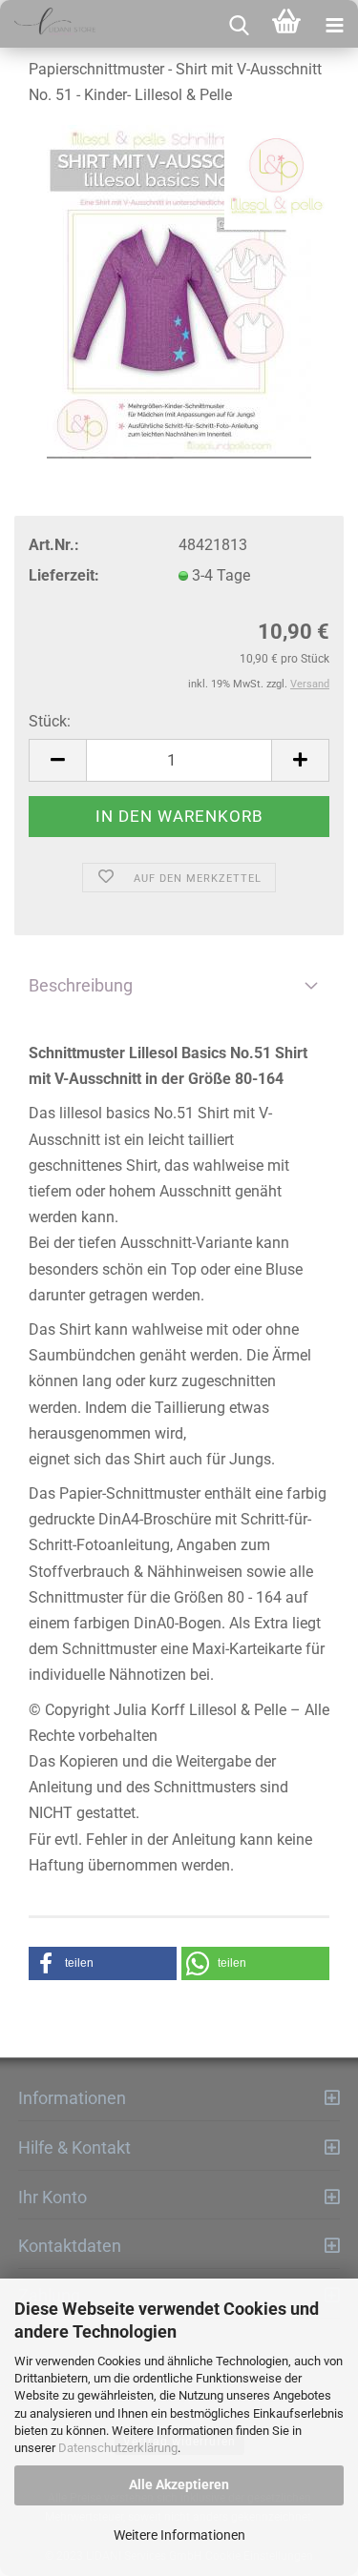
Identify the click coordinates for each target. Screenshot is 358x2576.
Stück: (50, 721)
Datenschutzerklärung (118, 2448)
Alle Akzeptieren (179, 2484)
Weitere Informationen (179, 2535)
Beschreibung (81, 985)
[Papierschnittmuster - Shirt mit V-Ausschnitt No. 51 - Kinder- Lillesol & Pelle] (179, 292)
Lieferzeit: (64, 575)
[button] (103, 1963)
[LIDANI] (48, 24)
